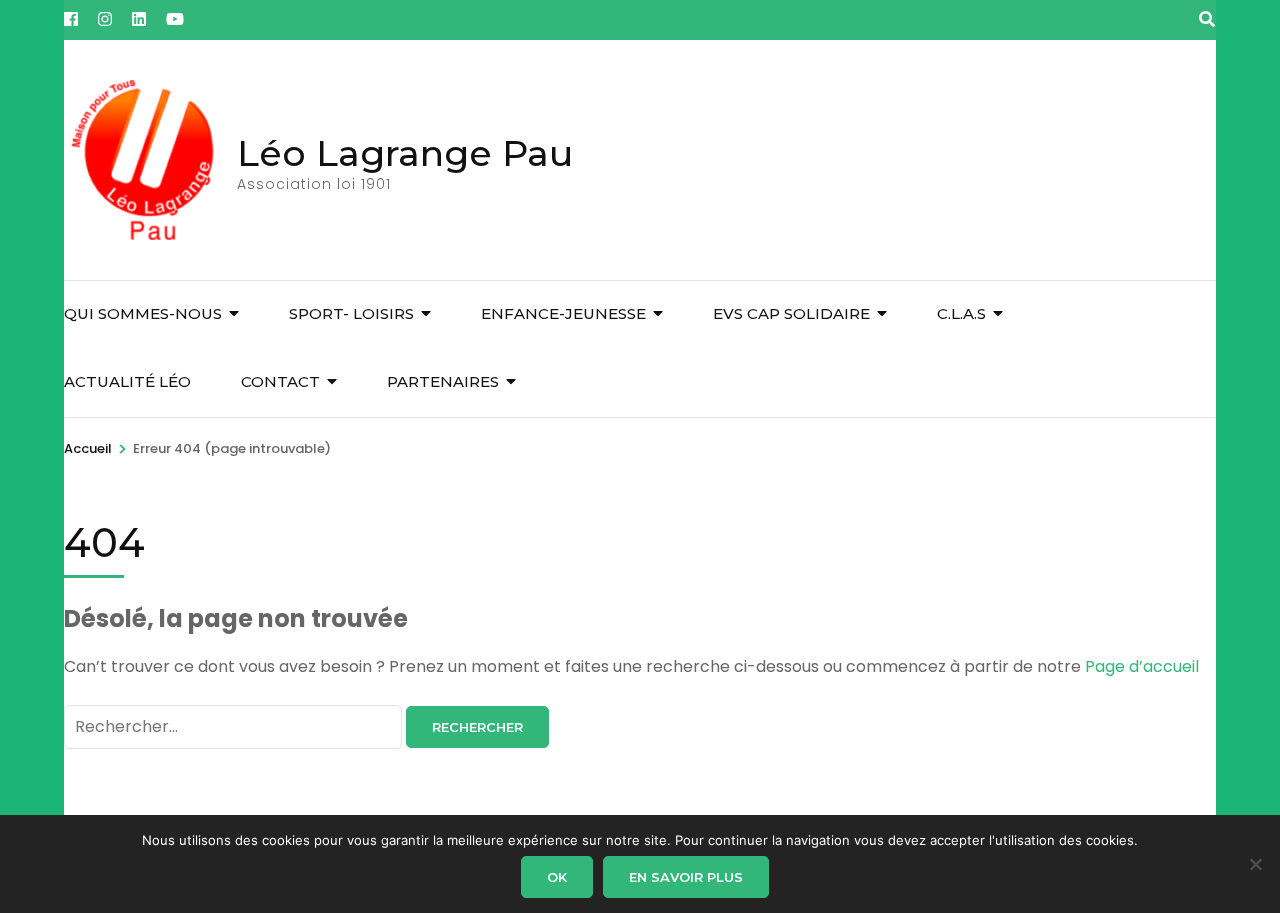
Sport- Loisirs (351, 313)
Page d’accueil (1142, 666)
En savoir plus (686, 877)
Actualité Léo (127, 381)
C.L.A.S (961, 313)
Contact (280, 381)
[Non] (1255, 864)
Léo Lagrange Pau (405, 153)
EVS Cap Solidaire (791, 313)
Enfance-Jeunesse (563, 313)
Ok (557, 877)
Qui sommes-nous (143, 313)
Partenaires (443, 381)
